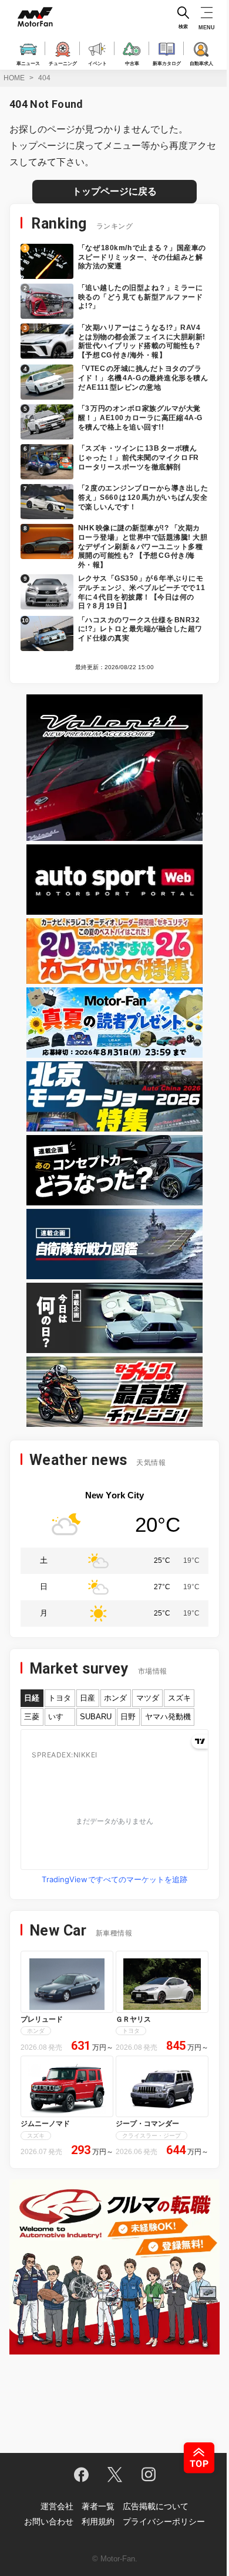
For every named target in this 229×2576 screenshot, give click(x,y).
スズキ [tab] (179, 1698)
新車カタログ (167, 63)
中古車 (132, 63)
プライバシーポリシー (164, 2522)
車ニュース (28, 63)
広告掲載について (156, 2506)
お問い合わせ (49, 2522)
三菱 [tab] (32, 1717)
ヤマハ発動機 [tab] (168, 1717)
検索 (183, 27)
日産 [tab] (87, 1698)
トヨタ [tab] (60, 1698)
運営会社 (57, 2506)
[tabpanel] (114, 1809)
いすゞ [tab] (60, 1717)
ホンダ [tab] (115, 1698)
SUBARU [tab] (96, 1717)
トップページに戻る (114, 191)
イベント (97, 63)
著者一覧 (98, 2506)
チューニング (63, 63)
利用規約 (98, 2522)
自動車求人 (201, 63)
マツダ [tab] (148, 1698)
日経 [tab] (32, 1698)
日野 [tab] (128, 1717)
